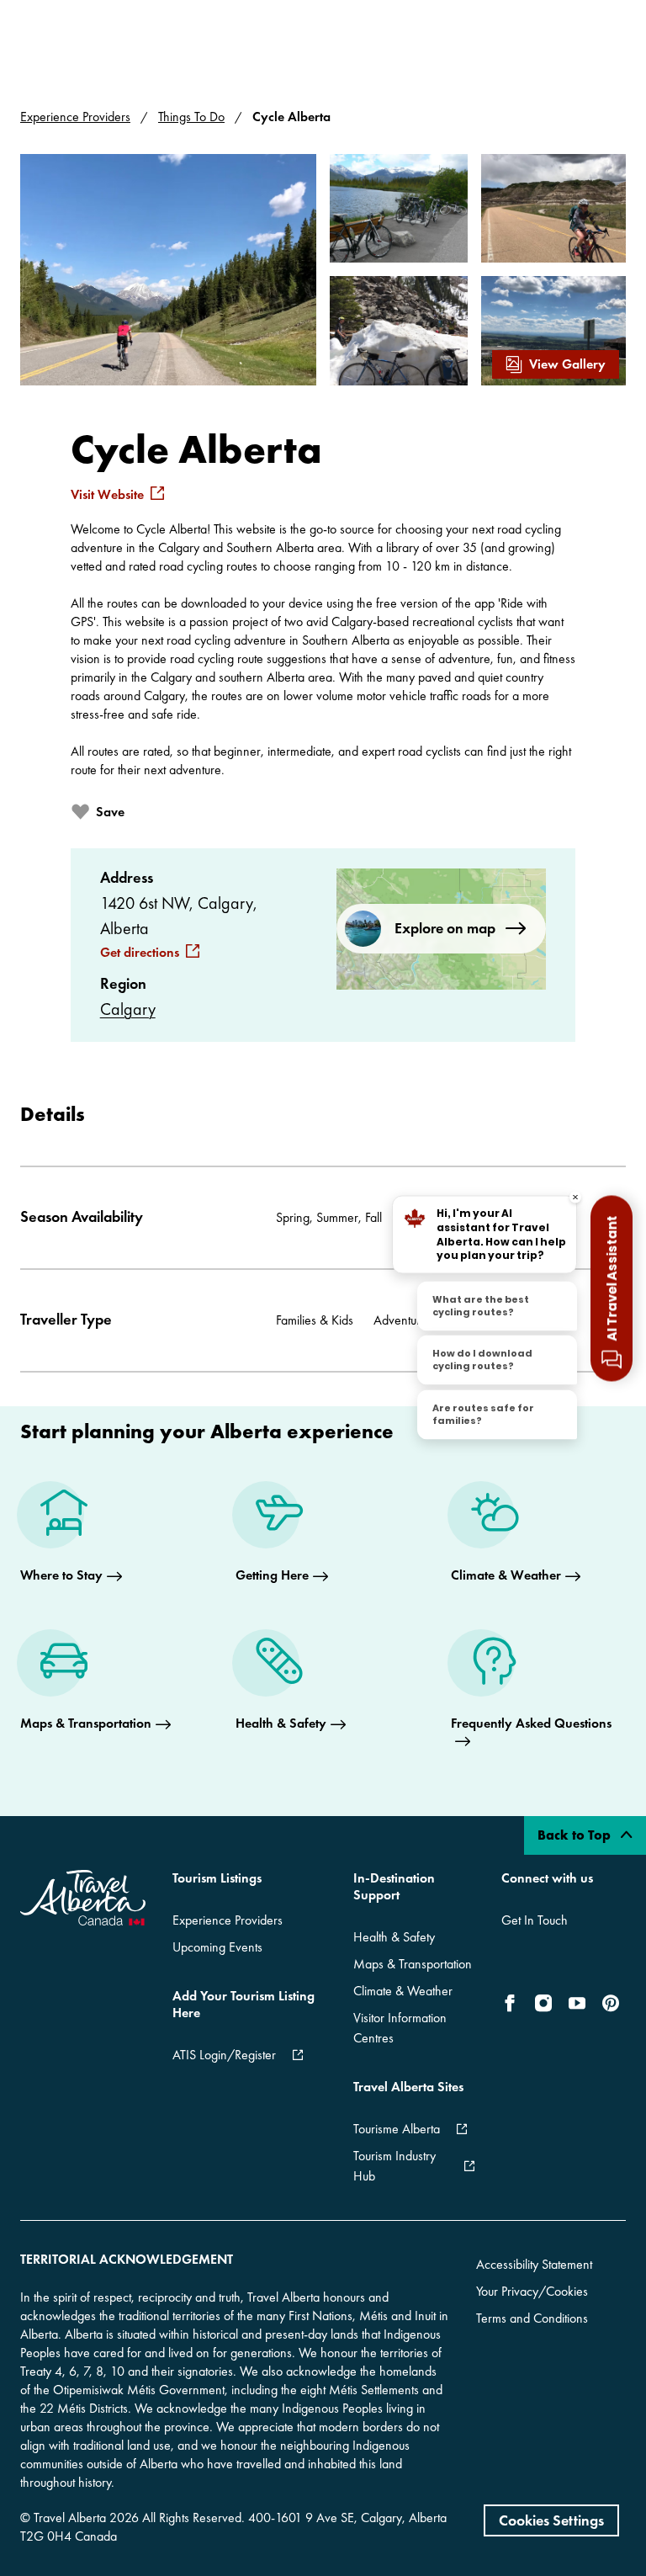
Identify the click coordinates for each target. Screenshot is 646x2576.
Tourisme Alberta (397, 2129)
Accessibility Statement (534, 2264)
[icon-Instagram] (543, 2003)
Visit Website (107, 495)
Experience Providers (75, 117)
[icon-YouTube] (577, 2003)
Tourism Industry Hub (394, 2166)
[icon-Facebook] (513, 2003)
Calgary (128, 1009)
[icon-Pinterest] (611, 2003)
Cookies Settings (551, 2520)
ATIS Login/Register (224, 2055)
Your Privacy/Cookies (532, 2291)
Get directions (140, 953)
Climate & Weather (403, 1991)
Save (110, 812)
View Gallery (567, 364)
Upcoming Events (217, 1947)
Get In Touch (535, 1920)
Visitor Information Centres (400, 2028)
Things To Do (191, 117)
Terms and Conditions (532, 2318)
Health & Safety (394, 1937)
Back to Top (576, 1835)
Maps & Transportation (413, 1964)
